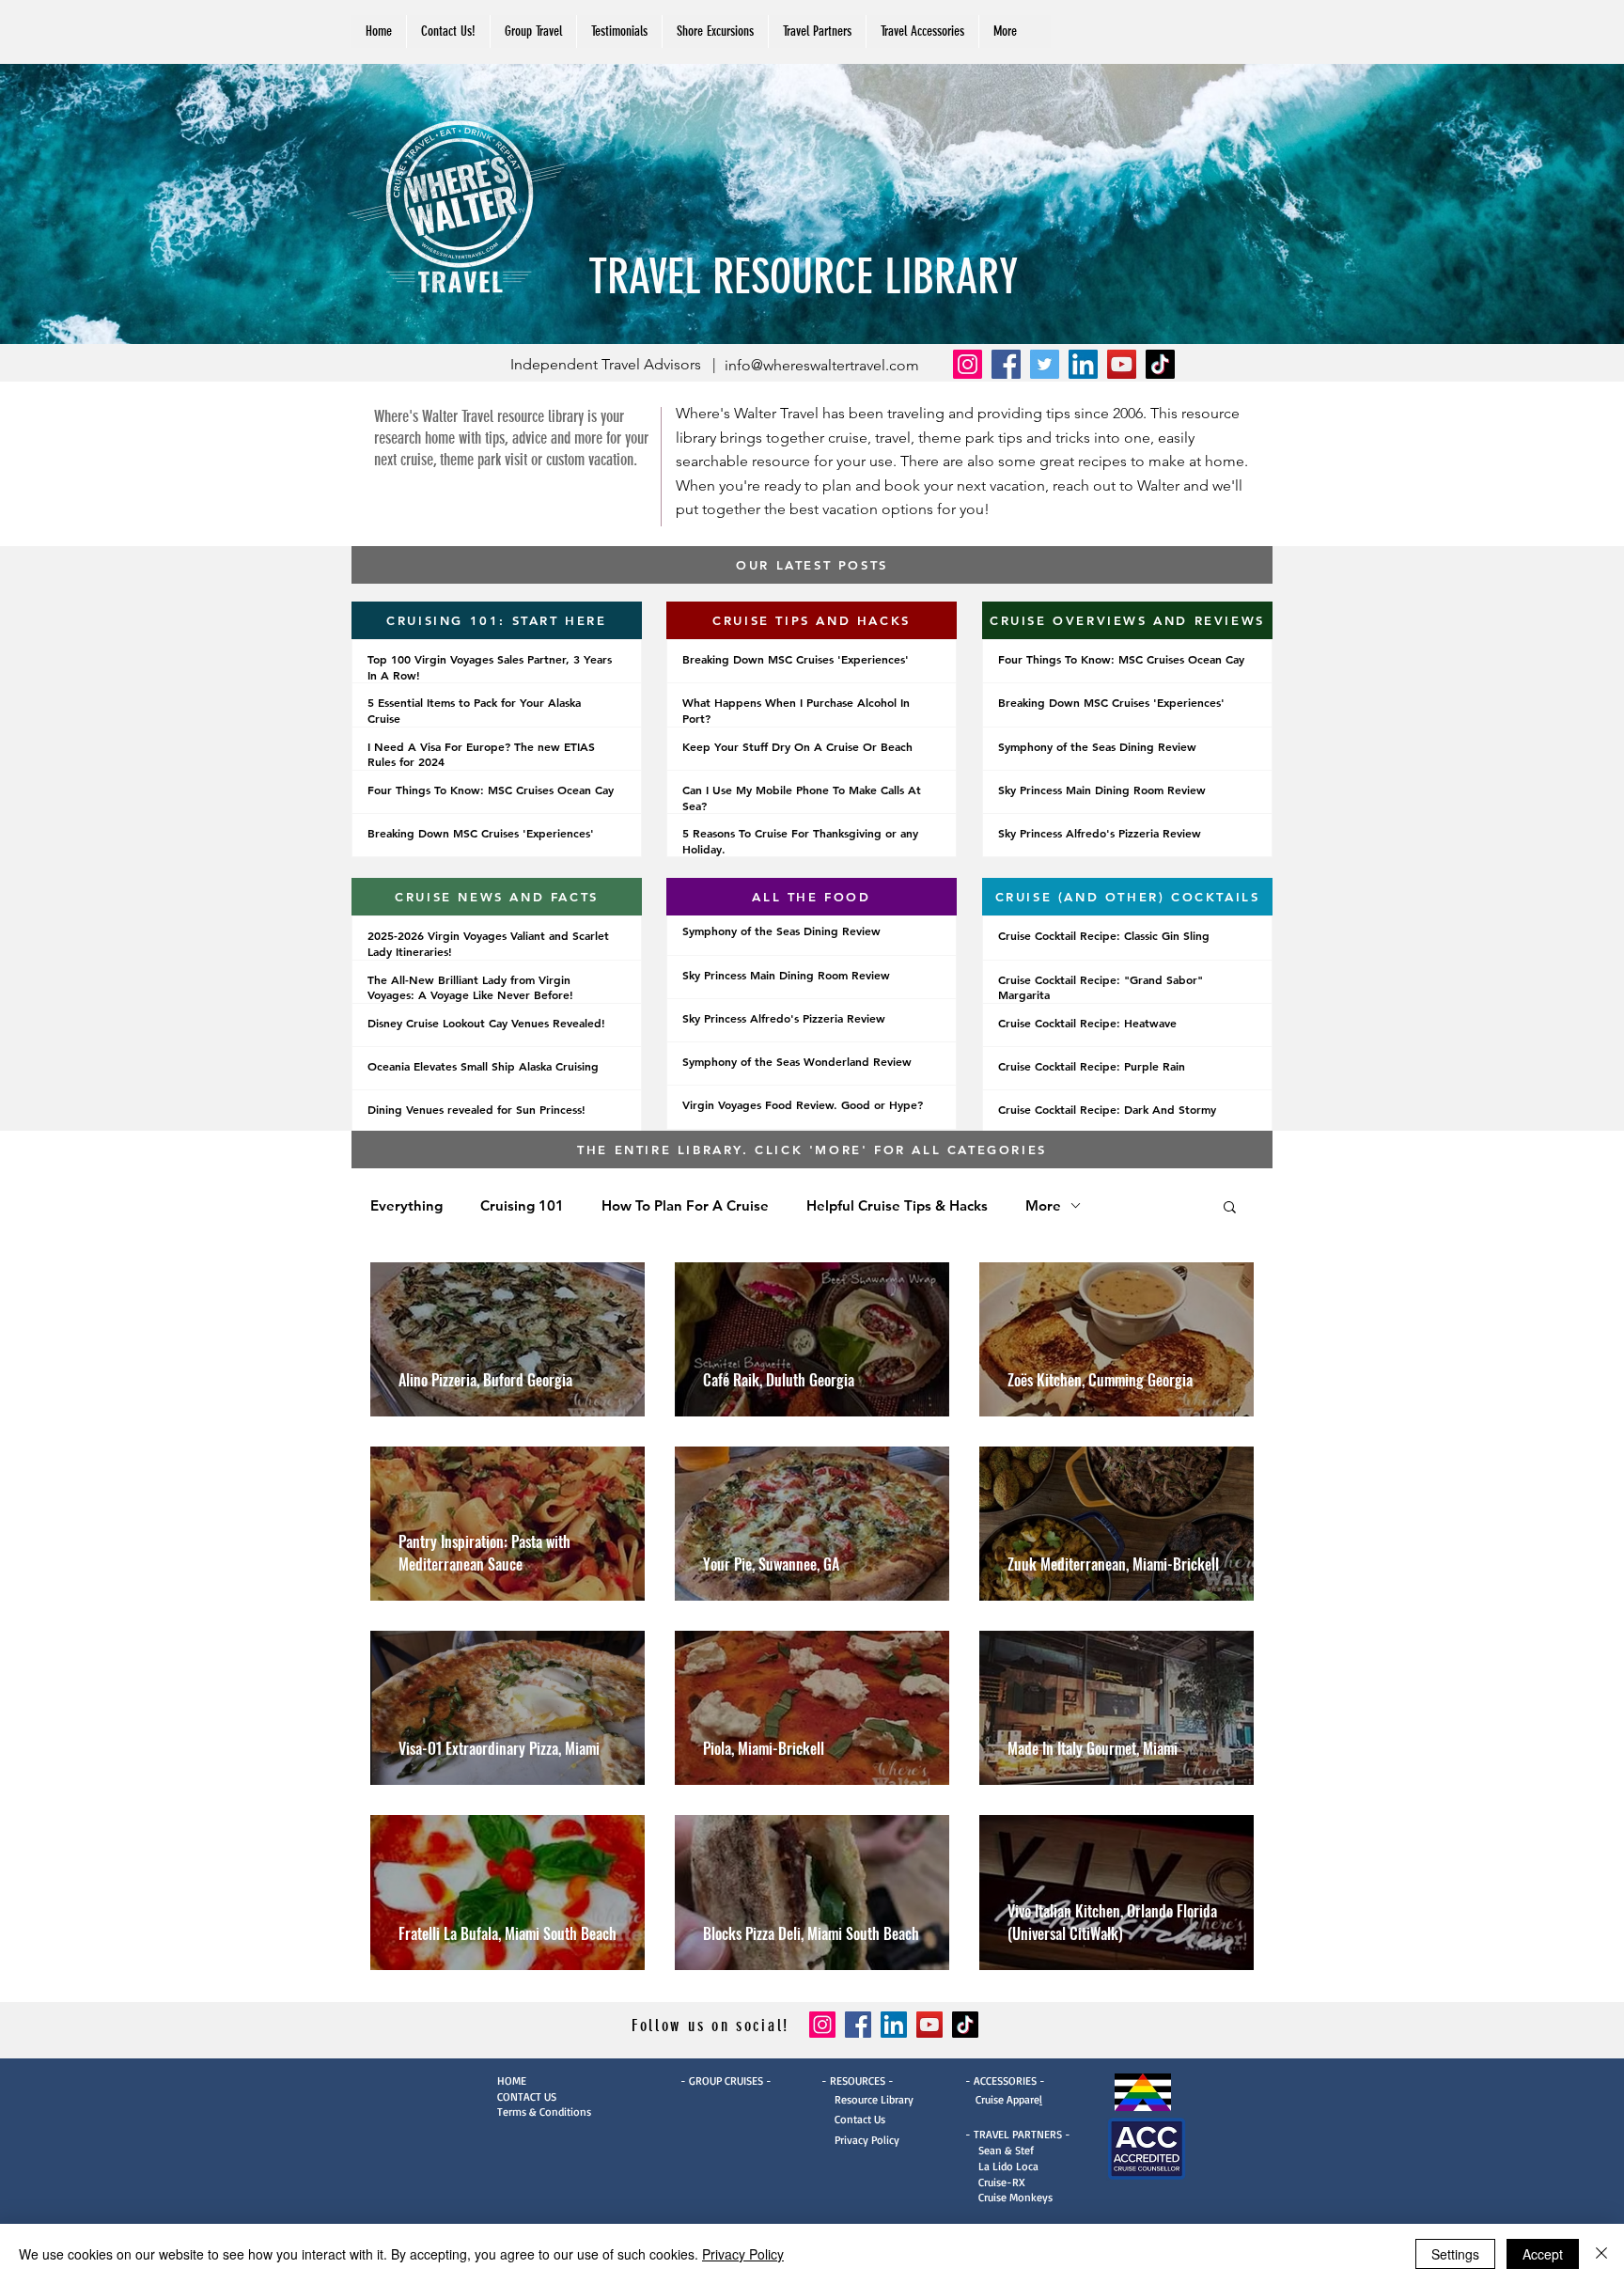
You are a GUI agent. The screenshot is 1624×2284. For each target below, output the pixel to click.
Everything (406, 1206)
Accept (1543, 2254)
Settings (1455, 2254)
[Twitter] (1045, 364)
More (1043, 1206)
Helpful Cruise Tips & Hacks (897, 1206)
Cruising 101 (522, 1206)
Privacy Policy (860, 2140)
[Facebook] (1006, 364)
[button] (817, 31)
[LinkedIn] (1083, 364)
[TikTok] (1160, 364)
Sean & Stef (999, 2150)
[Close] (1601, 2254)
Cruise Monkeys (1015, 2197)
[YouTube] (1122, 364)
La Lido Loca (1008, 2166)
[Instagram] (968, 364)
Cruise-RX (1002, 2182)
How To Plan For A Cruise (685, 1206)
